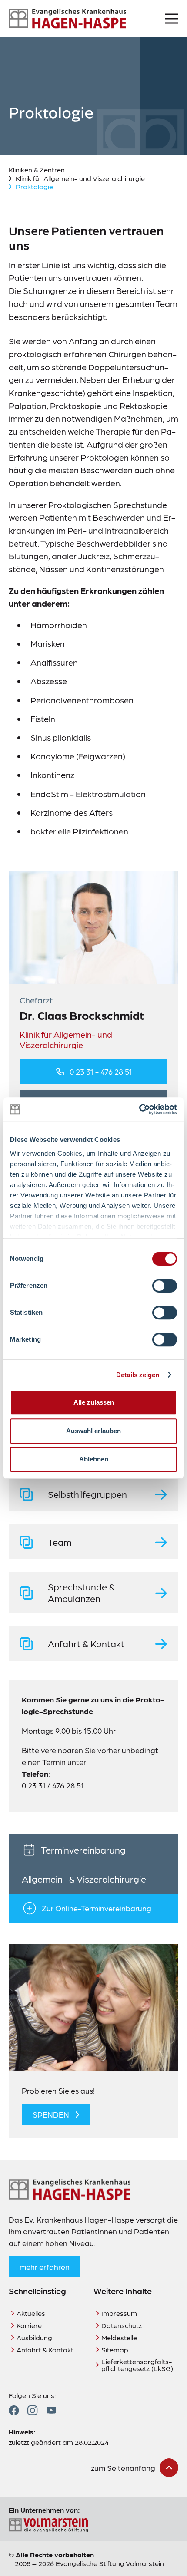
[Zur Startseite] (67, 19)
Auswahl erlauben (93, 1431)
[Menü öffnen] (172, 19)
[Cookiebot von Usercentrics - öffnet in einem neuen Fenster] (139, 1109)
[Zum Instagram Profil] (32, 2410)
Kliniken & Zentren (37, 170)
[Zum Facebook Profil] (14, 2410)
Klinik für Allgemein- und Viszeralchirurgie (80, 178)
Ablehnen (94, 1459)
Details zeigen (138, 1375)
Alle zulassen (94, 1402)
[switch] (165, 1286)
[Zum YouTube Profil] (51, 2410)
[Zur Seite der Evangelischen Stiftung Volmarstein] (93, 2525)
